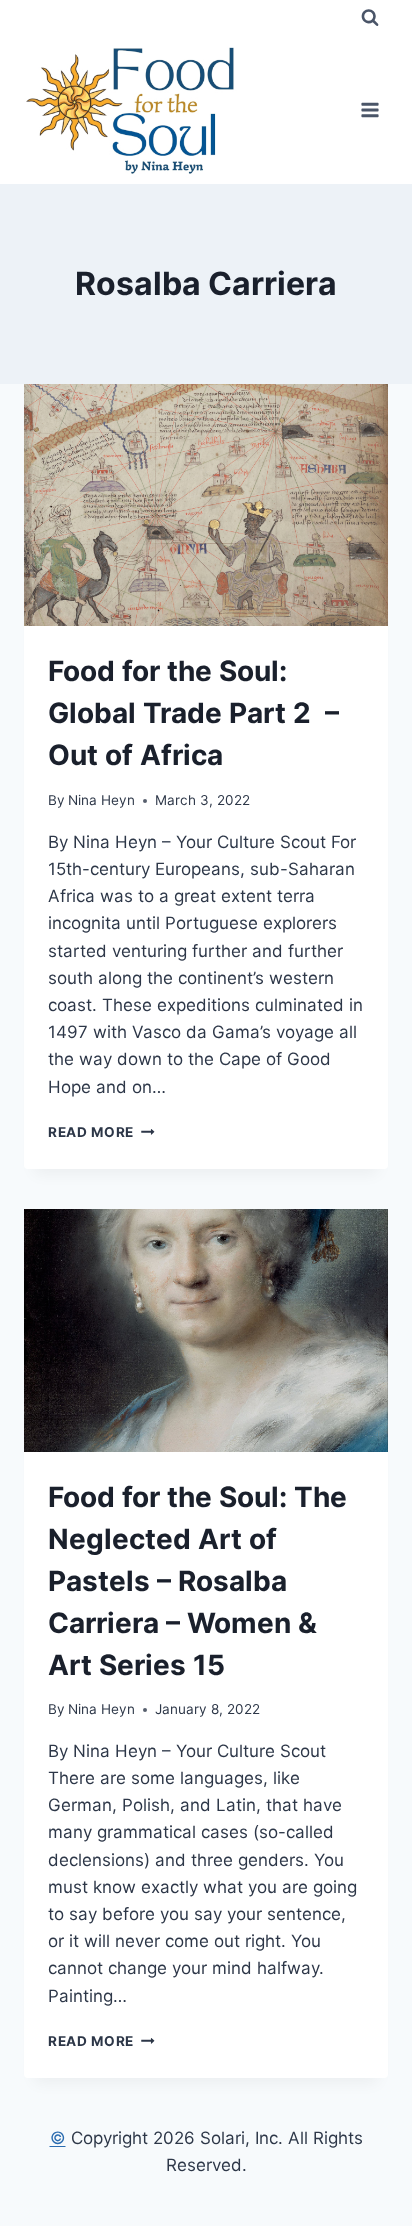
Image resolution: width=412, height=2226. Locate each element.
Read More (101, 1132)
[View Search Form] (370, 18)
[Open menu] (369, 109)
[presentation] (206, 505)
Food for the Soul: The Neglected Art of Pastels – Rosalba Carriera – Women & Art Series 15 (197, 1581)
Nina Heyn (101, 800)
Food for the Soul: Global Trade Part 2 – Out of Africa (193, 713)
